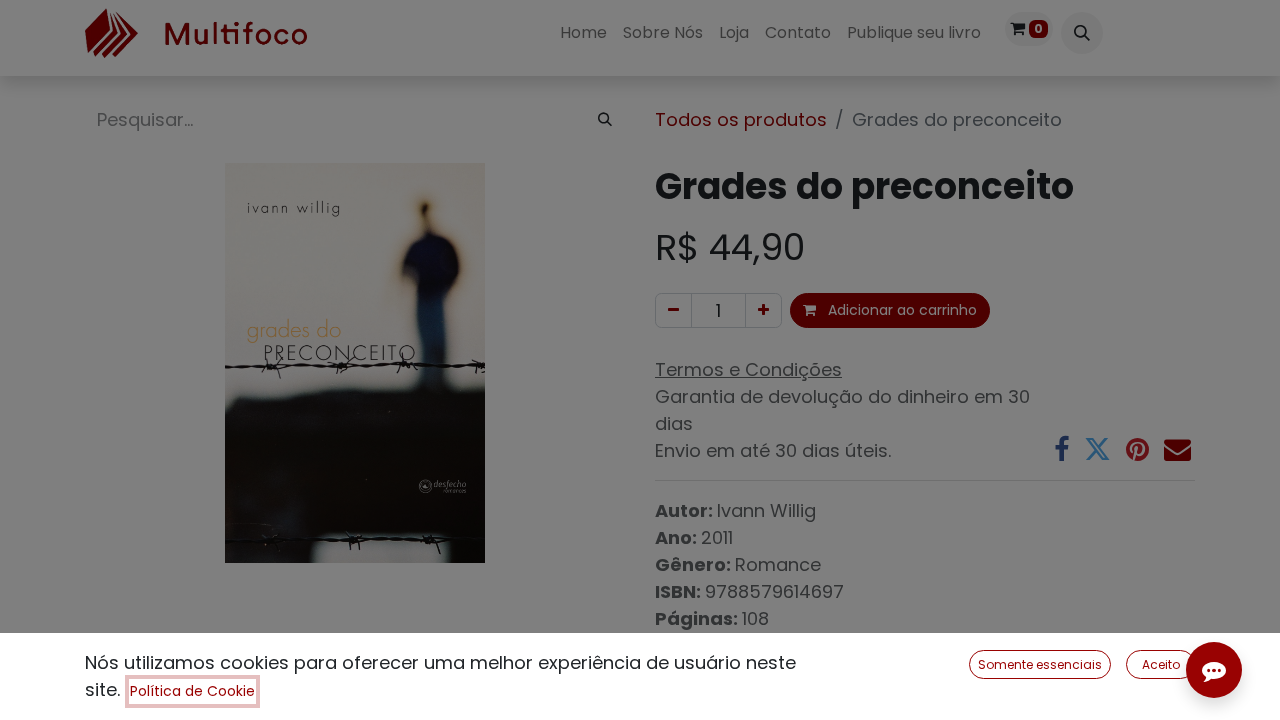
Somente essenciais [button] (1040, 664)
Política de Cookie (192, 691)
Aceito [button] (1161, 664)
